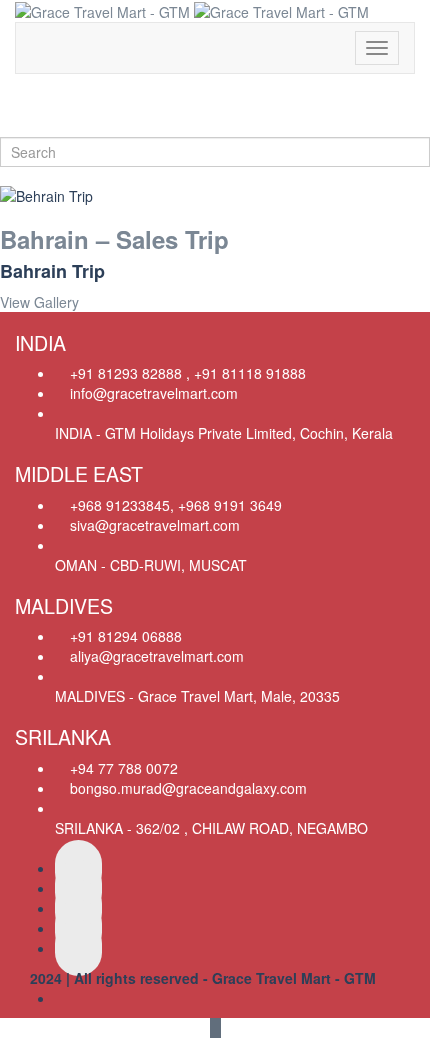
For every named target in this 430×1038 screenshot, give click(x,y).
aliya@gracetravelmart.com (157, 656)
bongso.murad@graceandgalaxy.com (188, 788)
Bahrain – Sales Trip (114, 239)
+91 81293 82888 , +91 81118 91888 (188, 373)
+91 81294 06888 (126, 636)
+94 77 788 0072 (124, 768)
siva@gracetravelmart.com (155, 525)
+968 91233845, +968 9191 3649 (176, 505)
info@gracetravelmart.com (154, 393)
